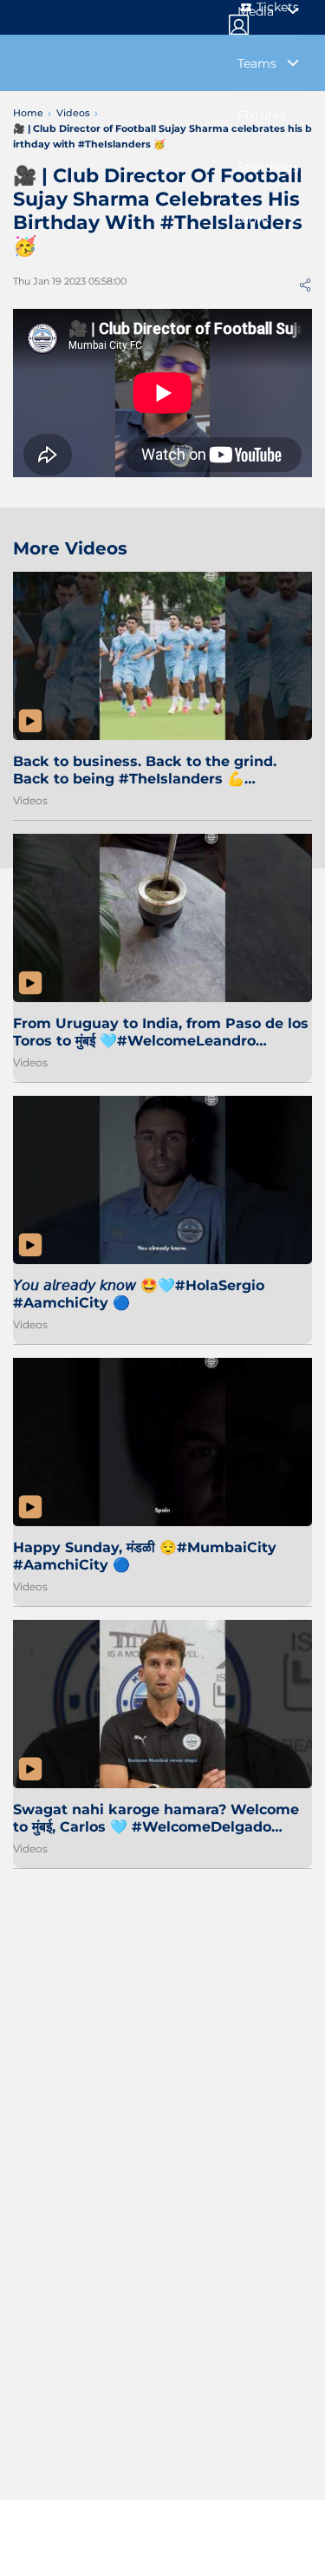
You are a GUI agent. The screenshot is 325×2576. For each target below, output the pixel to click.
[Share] (305, 285)
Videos (30, 800)
